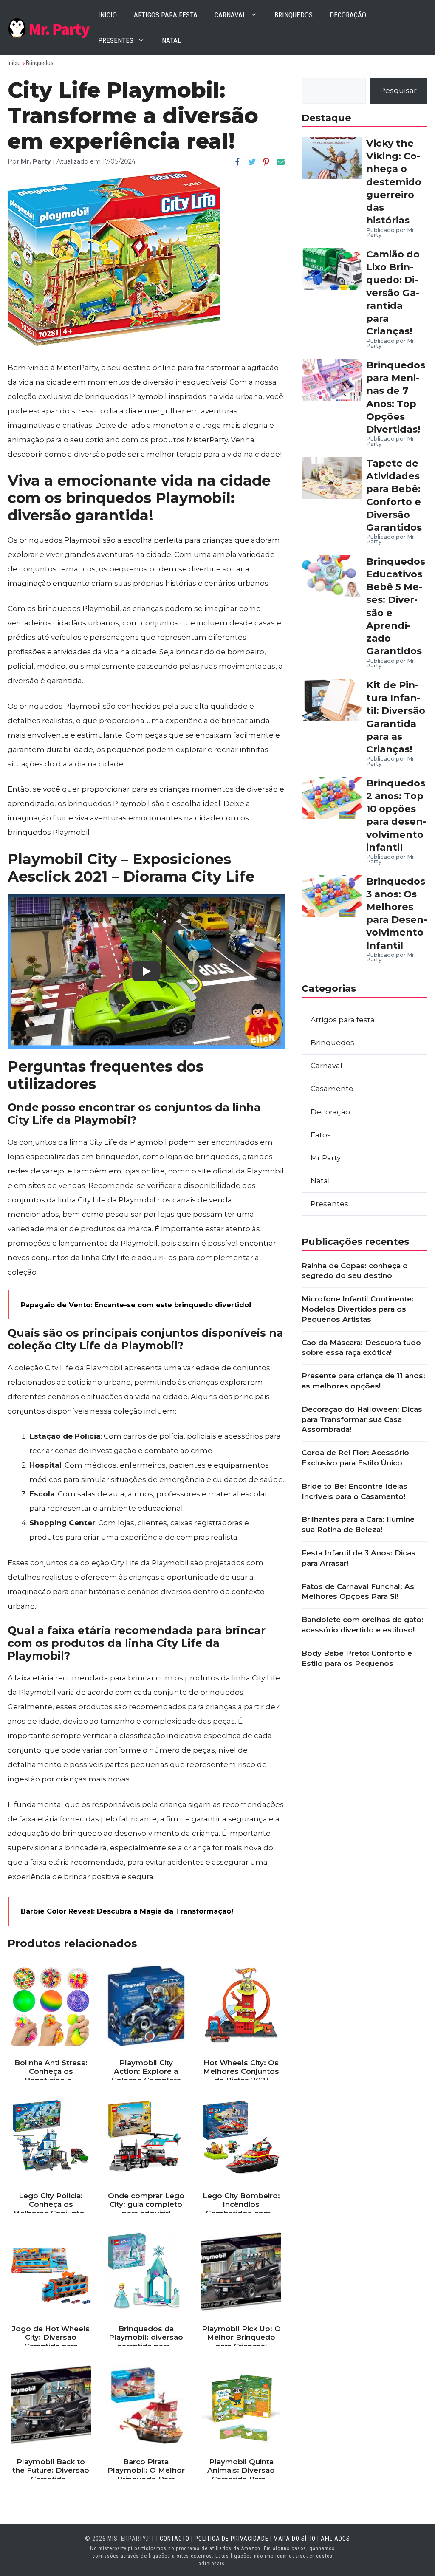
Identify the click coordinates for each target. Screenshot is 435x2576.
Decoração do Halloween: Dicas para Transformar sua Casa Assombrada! (362, 1419)
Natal (171, 40)
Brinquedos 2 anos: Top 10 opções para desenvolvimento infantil (396, 815)
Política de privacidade (232, 2539)
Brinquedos (294, 15)
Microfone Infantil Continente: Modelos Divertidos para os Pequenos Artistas (358, 1309)
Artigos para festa (166, 15)
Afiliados (335, 2539)
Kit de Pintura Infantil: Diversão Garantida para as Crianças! (396, 717)
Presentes (116, 40)
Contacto (175, 2539)
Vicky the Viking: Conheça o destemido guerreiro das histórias (394, 182)
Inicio (107, 15)
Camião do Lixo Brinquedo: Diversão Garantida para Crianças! (393, 293)
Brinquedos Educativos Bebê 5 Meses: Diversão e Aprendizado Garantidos (396, 606)
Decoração (348, 15)
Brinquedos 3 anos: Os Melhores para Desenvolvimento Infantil (397, 913)
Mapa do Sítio (295, 2539)
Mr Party (326, 1158)
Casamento (332, 1089)
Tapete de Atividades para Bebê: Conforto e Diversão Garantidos (394, 495)
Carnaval (230, 15)
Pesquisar (398, 90)
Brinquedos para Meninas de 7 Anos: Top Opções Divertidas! (396, 397)
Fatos (321, 1135)
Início (14, 63)
